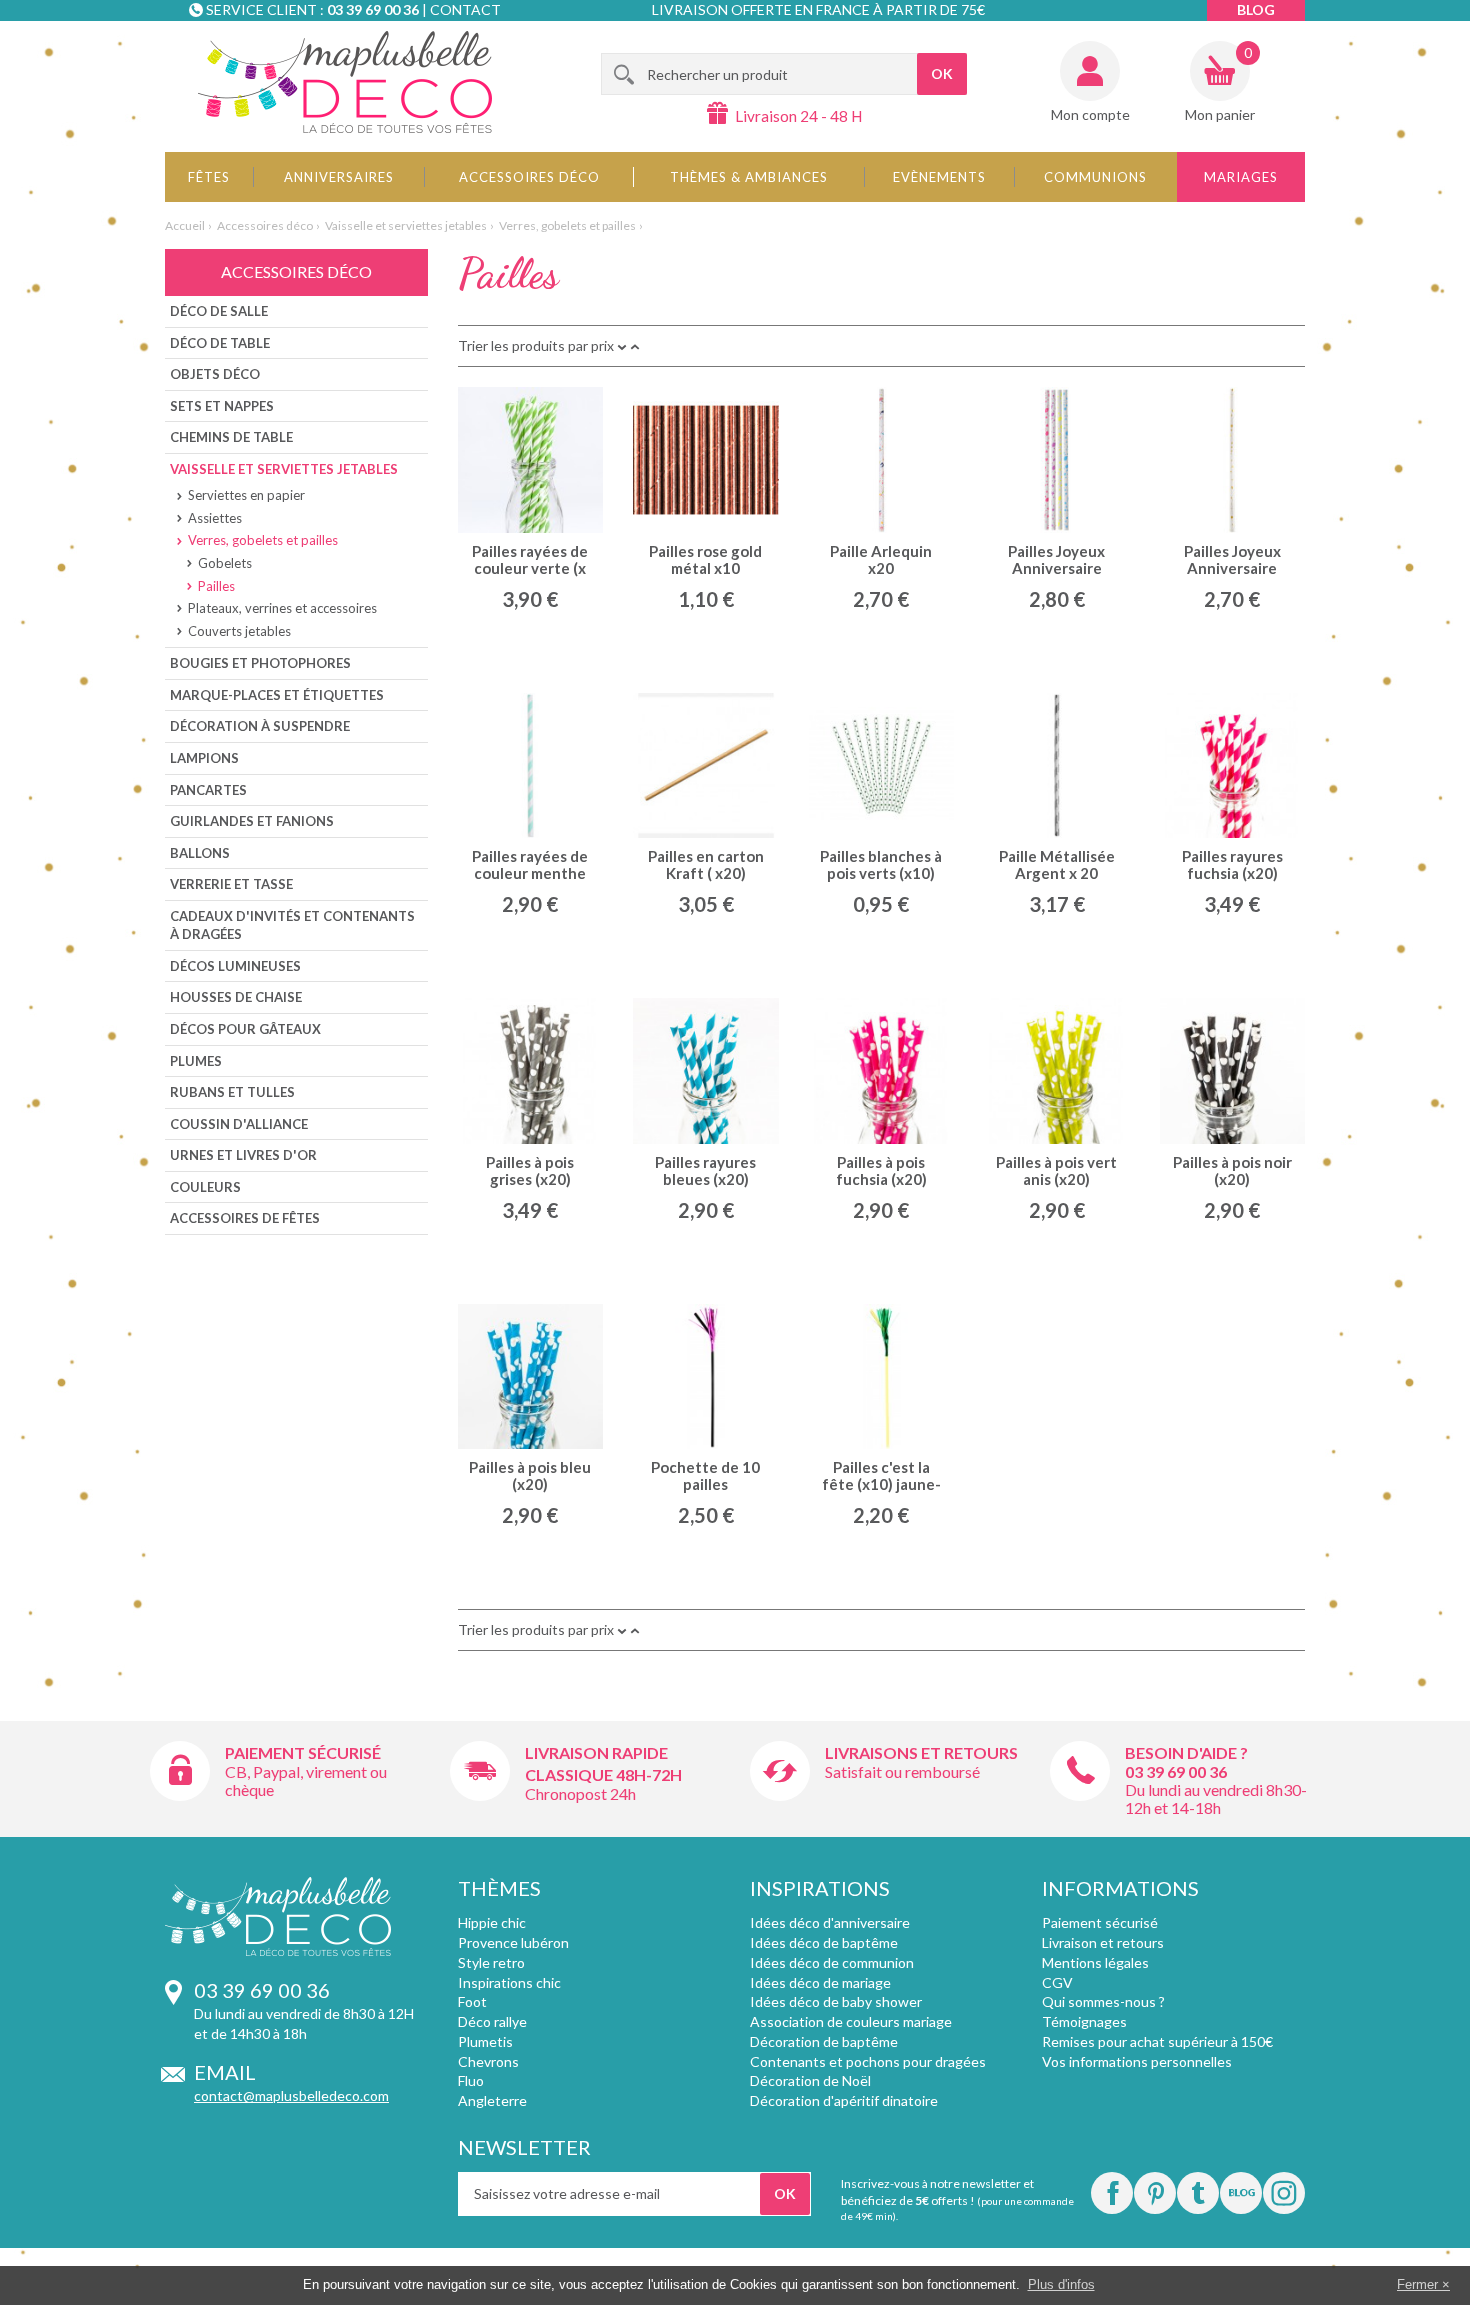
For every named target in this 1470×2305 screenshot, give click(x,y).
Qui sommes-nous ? (1103, 2001)
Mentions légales (1095, 1962)
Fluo (471, 2080)
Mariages (1241, 177)
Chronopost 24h (580, 1793)
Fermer (1417, 2284)
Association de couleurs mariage (851, 2021)
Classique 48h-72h (603, 1774)
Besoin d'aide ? (1186, 1752)
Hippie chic (492, 1922)
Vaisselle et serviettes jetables (406, 225)
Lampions (204, 758)
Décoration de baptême (824, 2041)
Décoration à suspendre (260, 726)
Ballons (200, 853)
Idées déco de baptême (824, 1942)
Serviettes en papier (246, 495)
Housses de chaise (236, 997)
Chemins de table (231, 437)
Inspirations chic (509, 1982)
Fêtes (209, 177)
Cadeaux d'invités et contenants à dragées (292, 925)
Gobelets (225, 563)
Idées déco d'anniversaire (830, 1922)
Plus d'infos (1061, 2284)
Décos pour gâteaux (245, 1029)
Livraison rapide (596, 1752)
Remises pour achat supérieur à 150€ (1157, 2041)
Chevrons (488, 2061)
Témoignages (1084, 2021)
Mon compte (1090, 114)
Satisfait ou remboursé (902, 1771)
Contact (465, 9)
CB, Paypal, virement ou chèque (306, 1780)
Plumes (196, 1061)
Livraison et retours (1103, 1942)
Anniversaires (339, 177)
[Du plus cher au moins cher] (622, 345)
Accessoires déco (529, 177)
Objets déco (215, 374)
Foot (472, 2001)
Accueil (185, 225)
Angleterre (492, 2100)
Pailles (216, 586)
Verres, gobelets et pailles (567, 225)
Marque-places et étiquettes (277, 695)
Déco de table (220, 343)
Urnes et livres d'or (243, 1155)
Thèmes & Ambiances (749, 177)
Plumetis (485, 2041)
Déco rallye (492, 2021)
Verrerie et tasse (231, 884)
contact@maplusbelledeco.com (291, 2095)
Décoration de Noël (810, 2080)
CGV (1057, 1982)
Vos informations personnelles (1137, 2061)
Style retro (491, 1962)
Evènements (939, 177)
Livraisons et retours (921, 1752)
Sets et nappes (222, 406)
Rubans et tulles (232, 1092)
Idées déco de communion (832, 1962)
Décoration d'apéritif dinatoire (844, 2100)
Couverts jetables (239, 631)
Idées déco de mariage (820, 1982)
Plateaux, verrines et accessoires (282, 608)
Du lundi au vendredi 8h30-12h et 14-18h (1216, 1798)
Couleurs (205, 1187)
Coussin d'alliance (239, 1124)
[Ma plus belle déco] (345, 82)
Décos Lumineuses (235, 966)
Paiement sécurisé (303, 1752)
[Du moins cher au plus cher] (635, 345)
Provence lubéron (513, 1942)
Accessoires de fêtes (245, 1218)
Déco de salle (219, 311)
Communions (1095, 177)
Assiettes (215, 518)
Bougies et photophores (260, 663)
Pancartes (208, 790)
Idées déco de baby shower (836, 2001)
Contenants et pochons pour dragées (868, 2061)
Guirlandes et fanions (252, 821)
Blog (1256, 9)
